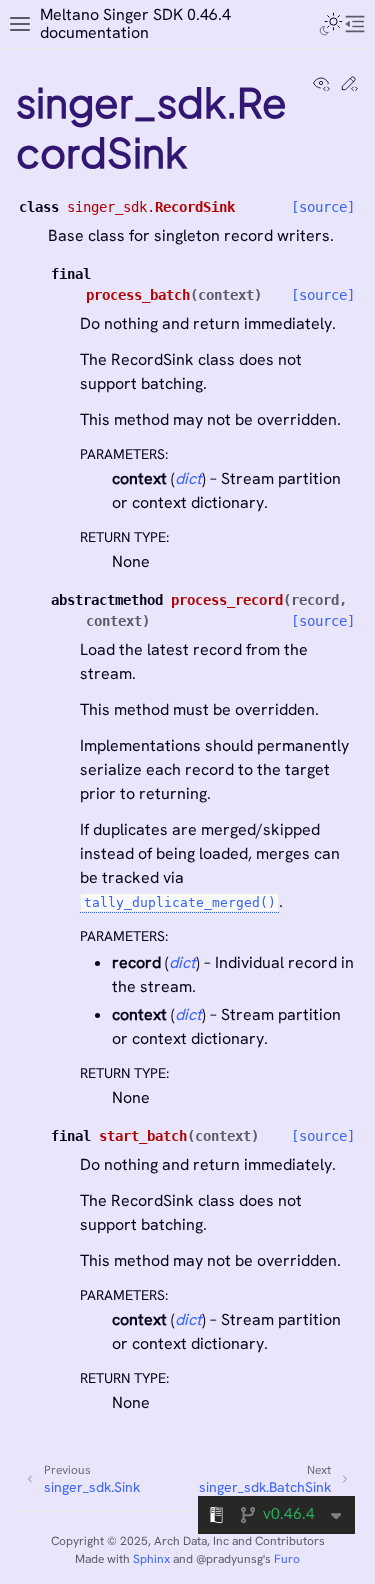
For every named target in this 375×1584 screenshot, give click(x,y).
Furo (287, 1559)
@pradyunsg (229, 1559)
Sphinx (151, 1559)
